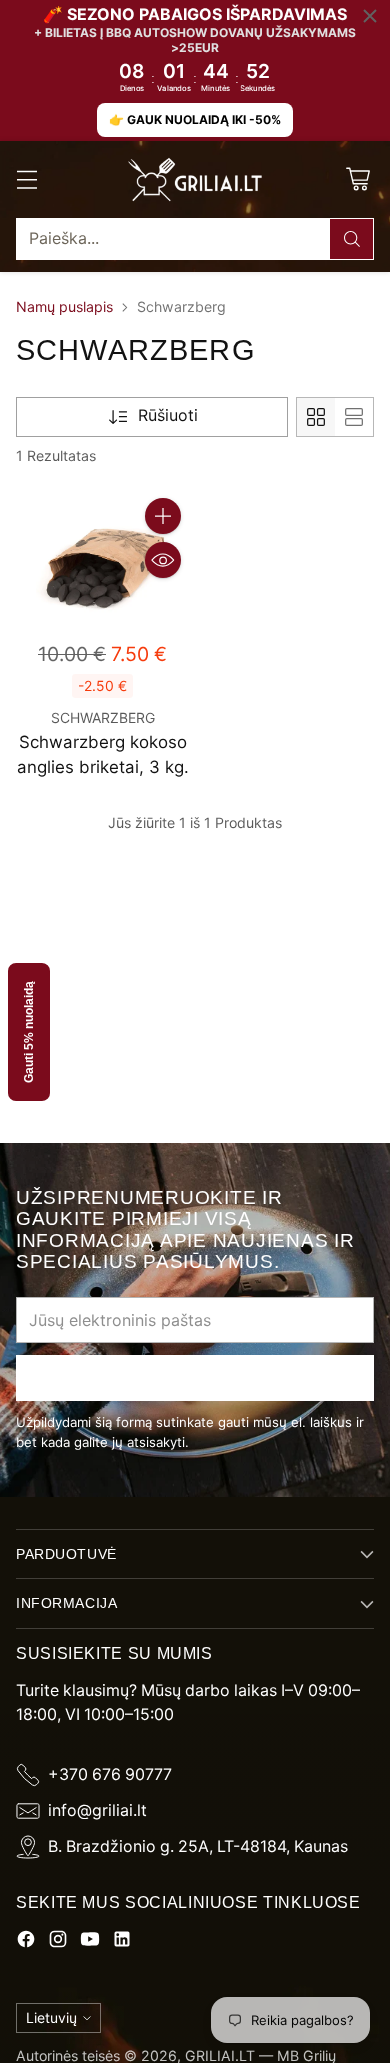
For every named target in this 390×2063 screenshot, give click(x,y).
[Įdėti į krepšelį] (163, 516)
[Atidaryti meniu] (26, 179)
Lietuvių (51, 2017)
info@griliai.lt (97, 1810)
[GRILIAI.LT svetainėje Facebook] (26, 1942)
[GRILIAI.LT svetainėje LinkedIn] (122, 1942)
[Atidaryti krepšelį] (357, 179)
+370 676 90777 (110, 1774)
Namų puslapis (64, 306)
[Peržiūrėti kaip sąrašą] (354, 417)
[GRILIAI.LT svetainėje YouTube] (90, 1942)
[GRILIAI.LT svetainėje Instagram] (58, 1942)
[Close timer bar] (370, 16)
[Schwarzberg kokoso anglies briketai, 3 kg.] (102, 559)
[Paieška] (352, 239)
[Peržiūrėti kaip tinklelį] (316, 417)
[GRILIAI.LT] (195, 180)
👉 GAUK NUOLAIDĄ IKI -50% (195, 119)
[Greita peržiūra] (163, 560)
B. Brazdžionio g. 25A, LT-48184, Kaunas (198, 1846)
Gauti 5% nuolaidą (29, 1032)
